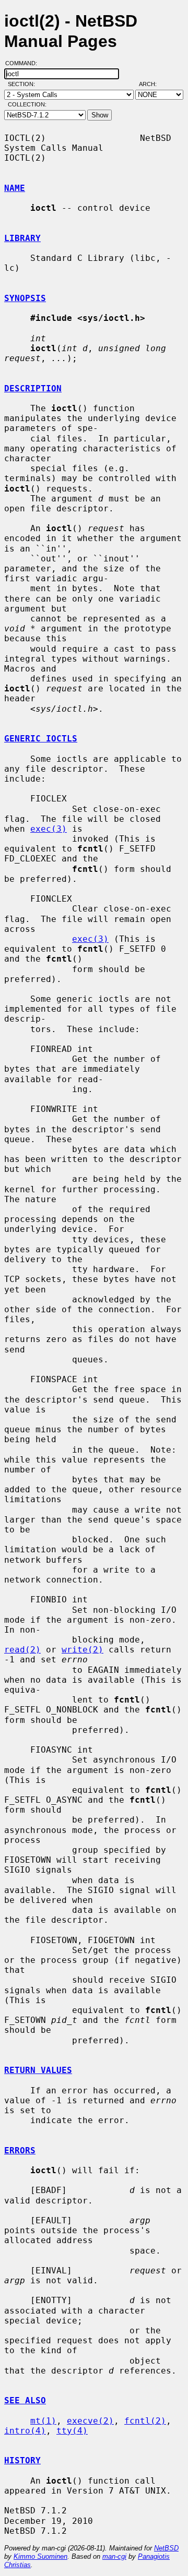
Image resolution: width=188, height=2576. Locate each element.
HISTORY (22, 2460)
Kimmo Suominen (40, 2556)
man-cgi (114, 2556)
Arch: (152, 84)
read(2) (22, 1650)
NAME (15, 188)
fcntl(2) (145, 2421)
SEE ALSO (25, 2400)
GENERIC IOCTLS (41, 739)
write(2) (83, 1650)
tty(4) (72, 2431)
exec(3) (49, 829)
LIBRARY (22, 238)
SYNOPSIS (25, 298)
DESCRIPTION (33, 388)
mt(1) (43, 2421)
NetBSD (166, 2548)
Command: (24, 63)
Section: (24, 84)
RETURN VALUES (38, 2070)
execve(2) (90, 2421)
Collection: (27, 104)
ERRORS (20, 2150)
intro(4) (25, 2431)
